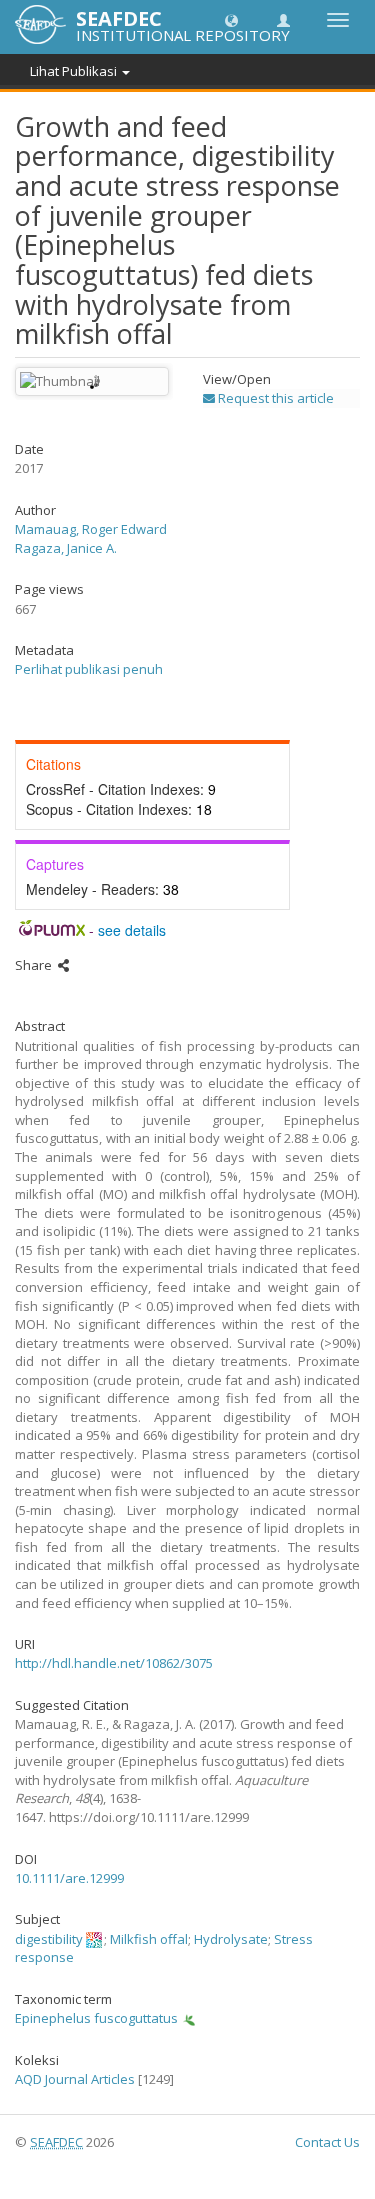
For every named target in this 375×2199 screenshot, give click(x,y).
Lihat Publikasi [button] (75, 71)
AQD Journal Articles (75, 2079)
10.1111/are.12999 (69, 1878)
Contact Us (327, 2142)
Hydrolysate (231, 1939)
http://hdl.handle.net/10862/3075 (114, 1663)
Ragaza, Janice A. (66, 548)
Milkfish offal (149, 1939)
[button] (231, 19)
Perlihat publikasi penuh (89, 669)
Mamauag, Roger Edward (91, 529)
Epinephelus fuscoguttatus (96, 2018)
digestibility (49, 1939)
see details (132, 930)
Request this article (274, 398)
